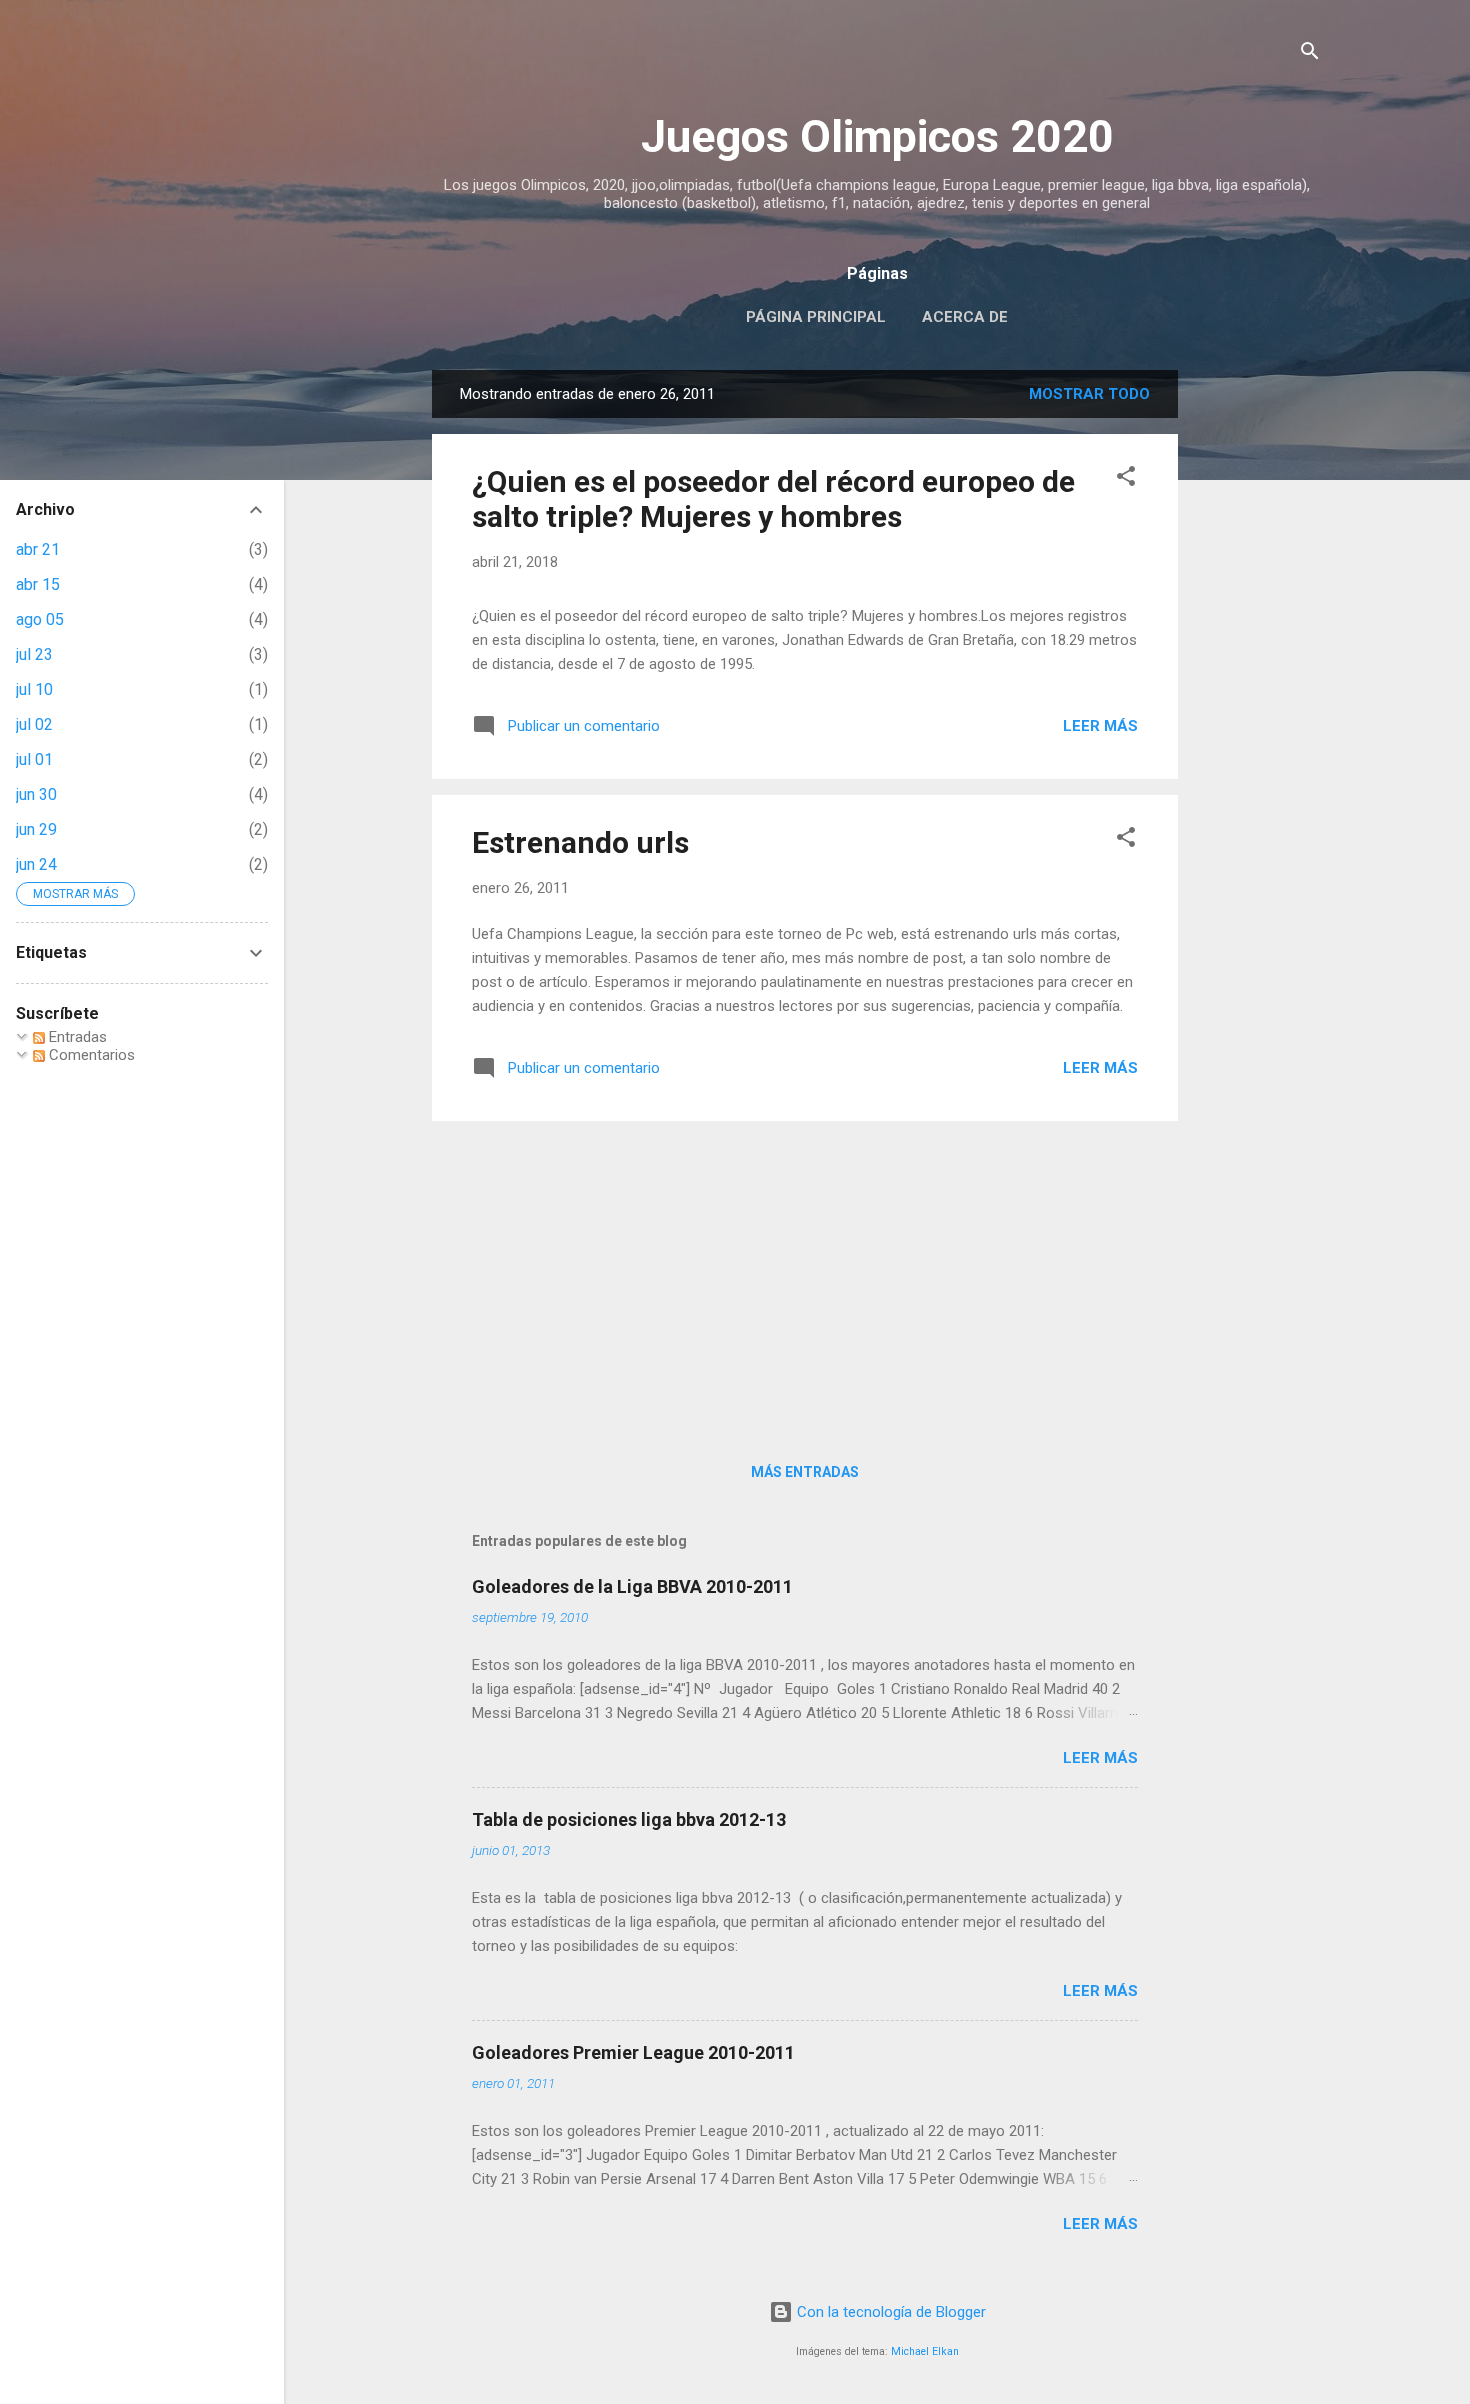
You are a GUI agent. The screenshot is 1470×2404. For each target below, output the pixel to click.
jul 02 (34, 724)
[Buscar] (1310, 54)
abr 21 (38, 549)
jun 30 (36, 794)
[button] (1126, 479)
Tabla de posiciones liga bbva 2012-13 (629, 1819)
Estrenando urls (580, 842)
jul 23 (34, 654)
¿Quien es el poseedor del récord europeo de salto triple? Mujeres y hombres (773, 499)
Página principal (816, 317)
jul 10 (34, 689)
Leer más (1100, 726)
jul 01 (34, 759)
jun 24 (36, 864)
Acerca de (965, 317)
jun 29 (36, 829)
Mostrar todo (1089, 394)
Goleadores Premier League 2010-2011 (633, 2052)
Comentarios (90, 1055)
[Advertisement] (1258, 670)
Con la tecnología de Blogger (889, 2312)
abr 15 (38, 584)
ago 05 (40, 619)
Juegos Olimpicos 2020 (877, 136)
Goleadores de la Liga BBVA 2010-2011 (632, 1586)
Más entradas (805, 1472)
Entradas (76, 1037)
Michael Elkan (925, 2351)
